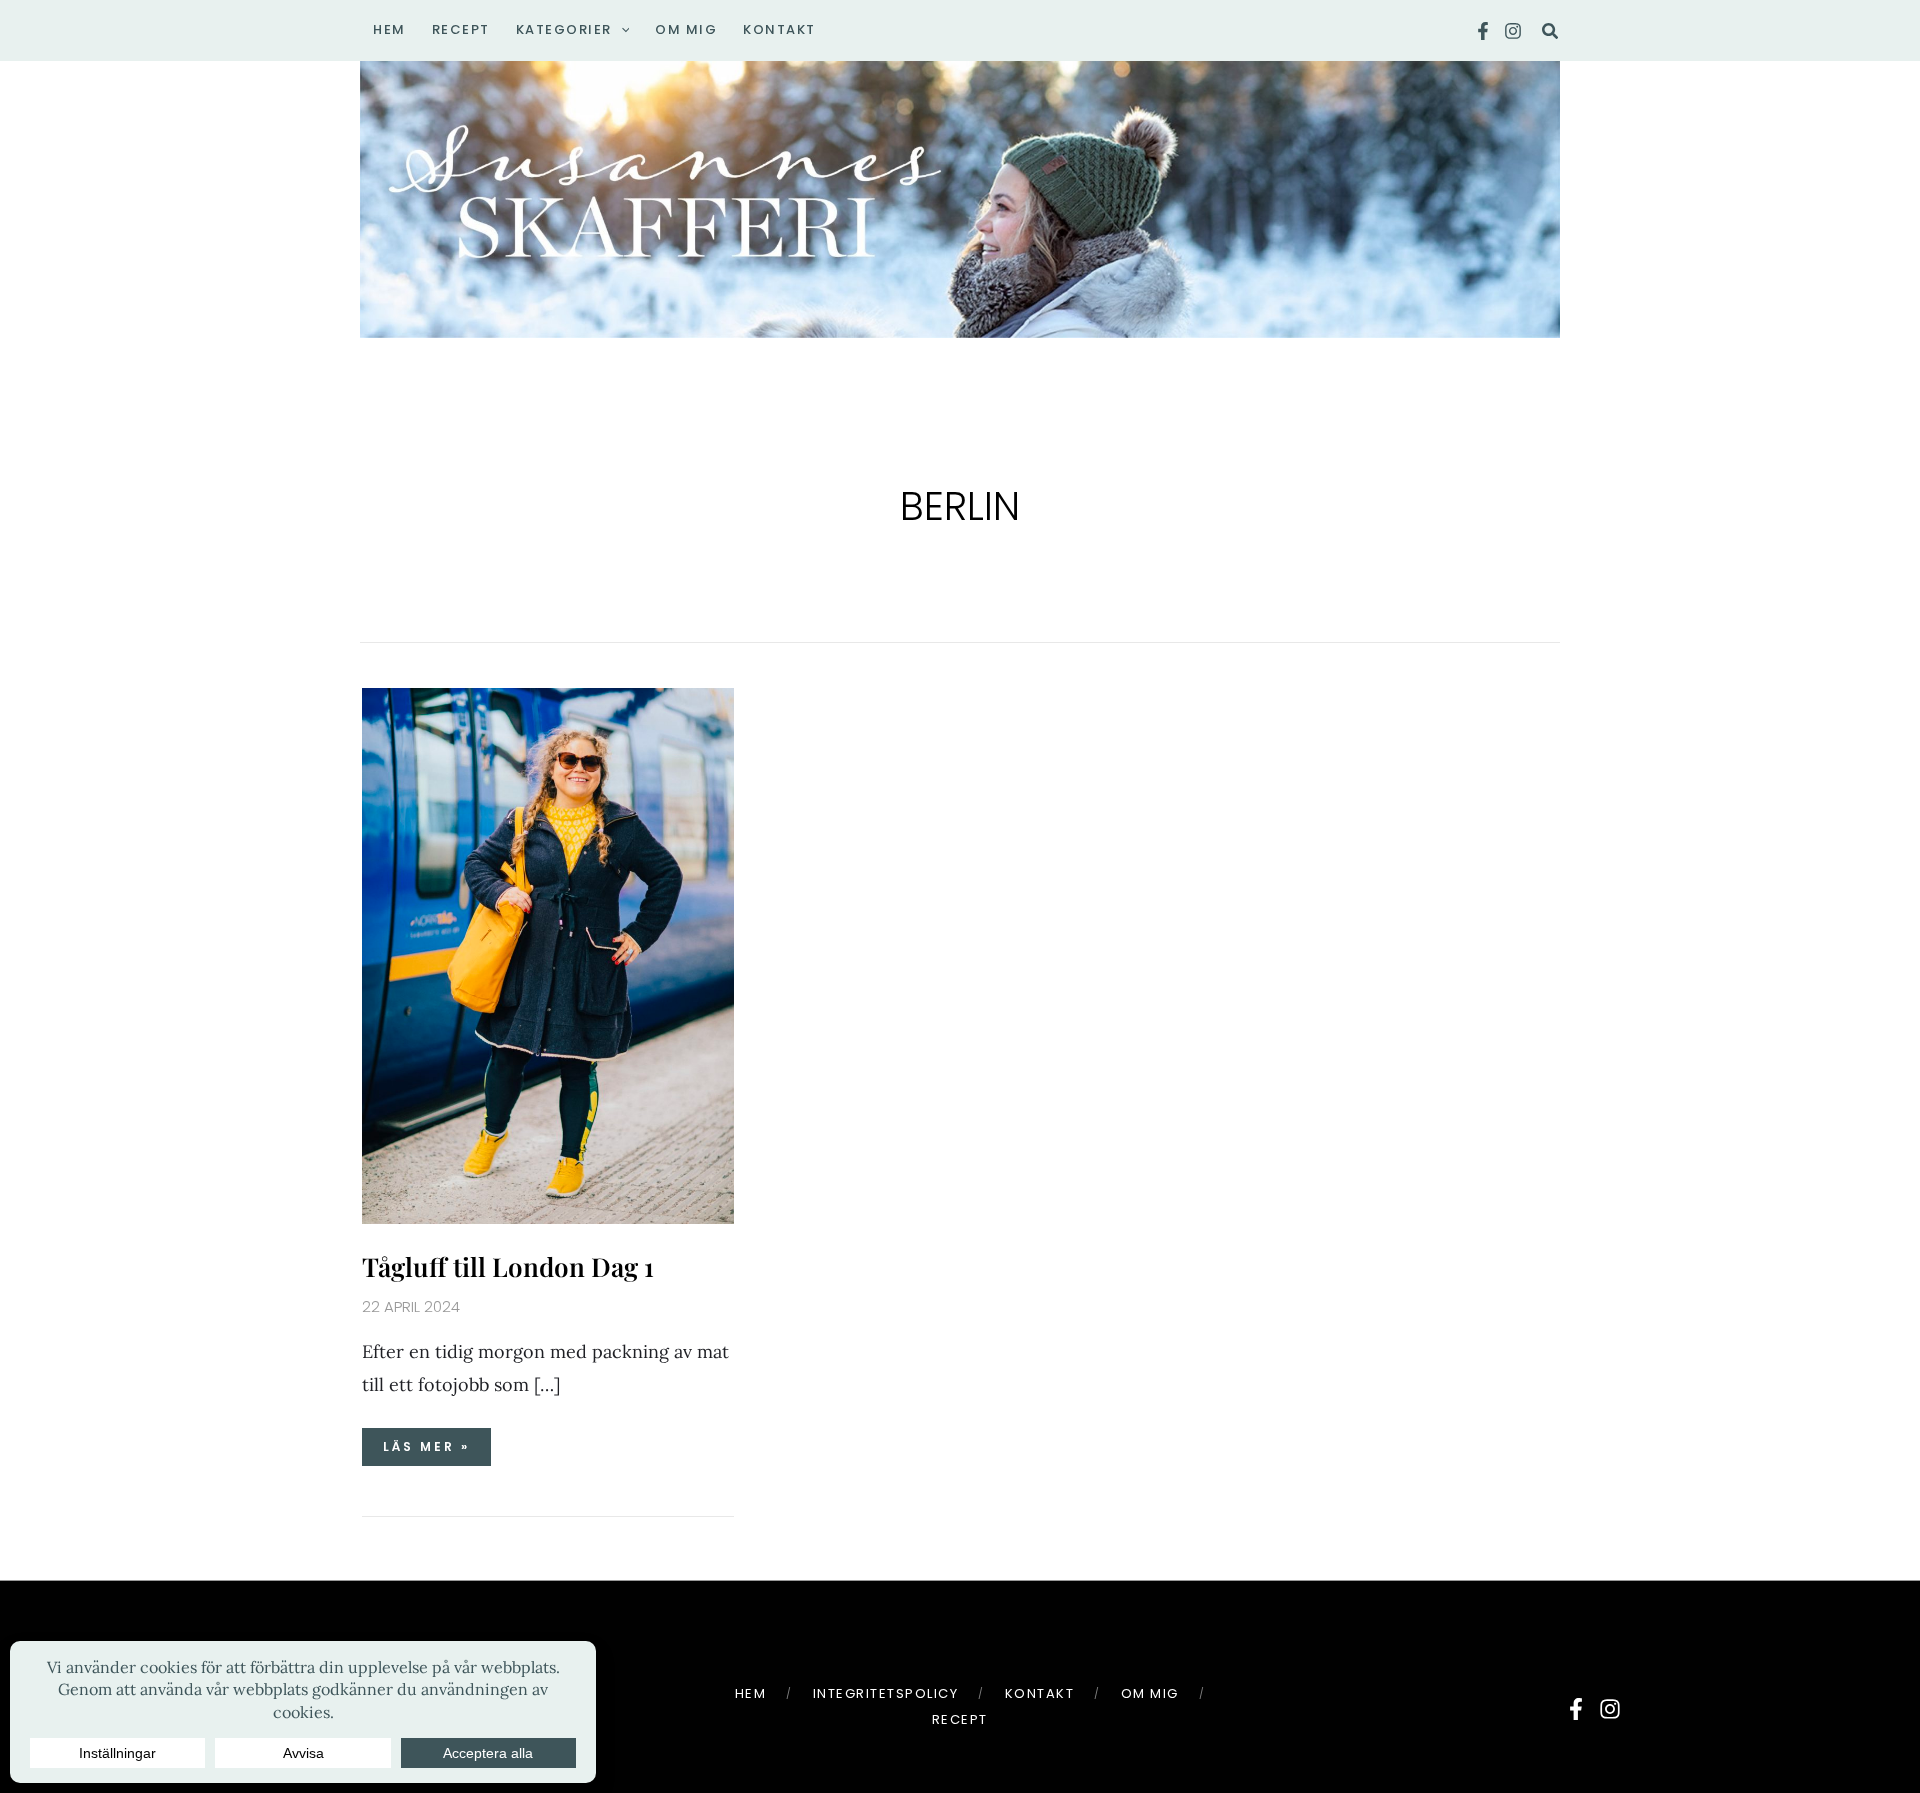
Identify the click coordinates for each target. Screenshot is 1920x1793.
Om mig (1150, 1693)
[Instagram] (1513, 31)
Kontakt (1040, 1693)
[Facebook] (1483, 31)
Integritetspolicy (886, 1693)
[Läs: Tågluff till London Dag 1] (548, 954)
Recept (960, 1719)
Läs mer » (426, 1441)
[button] (621, 30)
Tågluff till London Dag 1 (508, 1266)
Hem (751, 1693)
